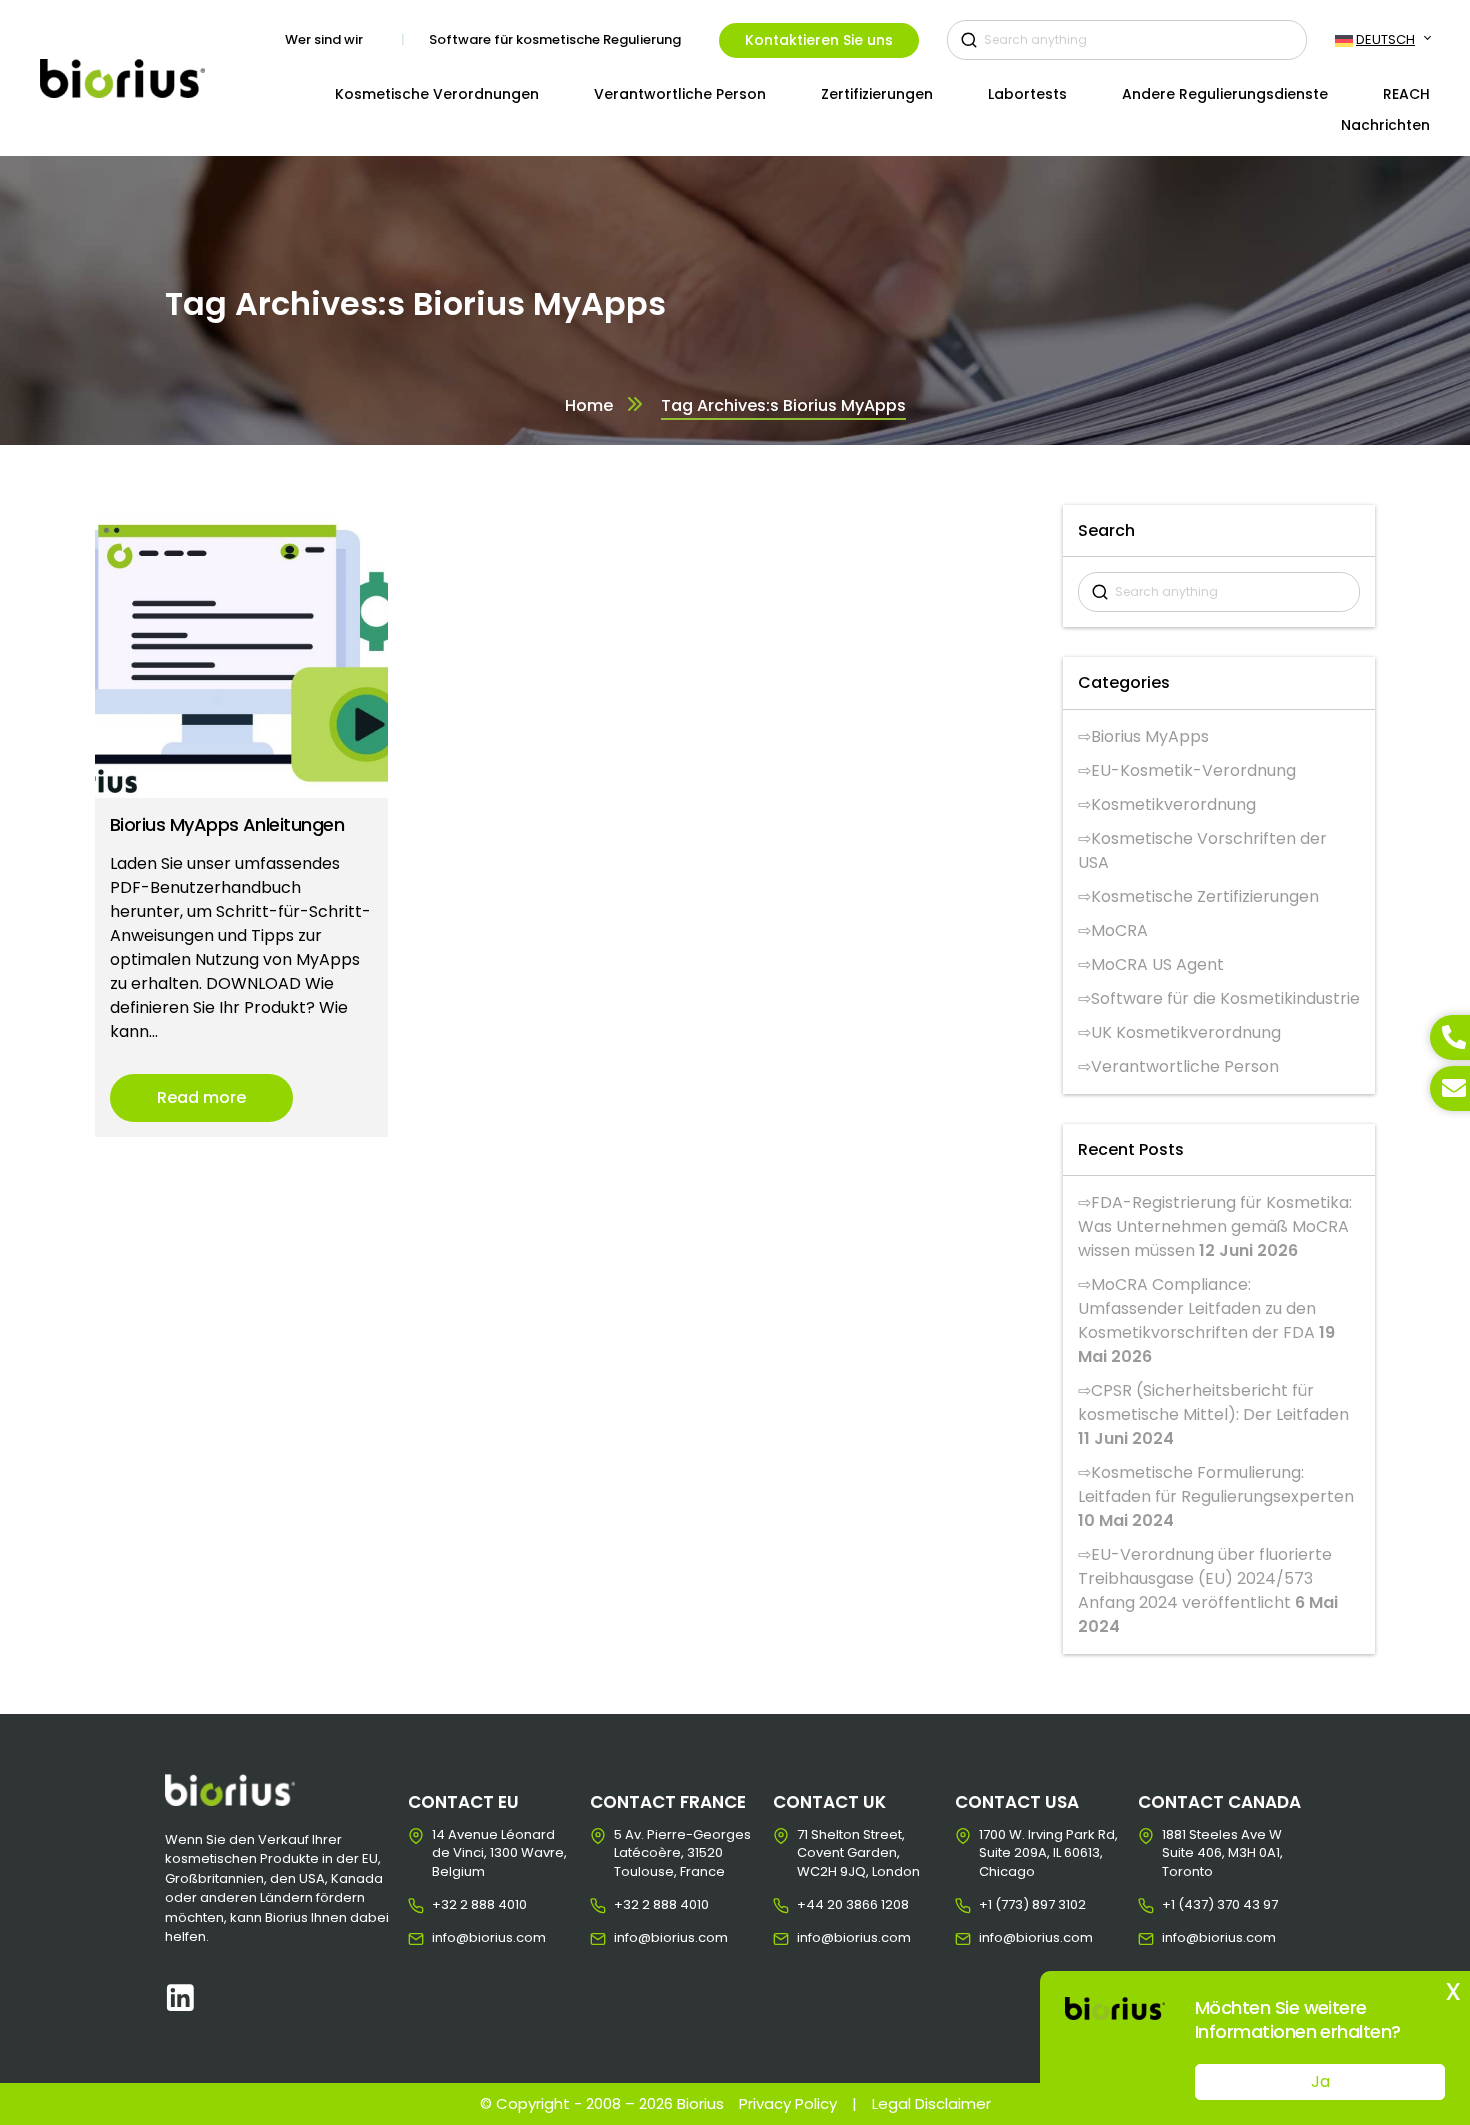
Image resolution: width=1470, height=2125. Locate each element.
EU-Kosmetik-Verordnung (1193, 770)
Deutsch (1385, 39)
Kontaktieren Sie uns (819, 40)
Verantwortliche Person (1185, 1066)
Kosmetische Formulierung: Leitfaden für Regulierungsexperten (1216, 1484)
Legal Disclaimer (931, 2103)
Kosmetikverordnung (1173, 804)
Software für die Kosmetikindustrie (1225, 998)
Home (589, 405)
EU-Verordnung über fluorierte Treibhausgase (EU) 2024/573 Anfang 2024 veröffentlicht (1205, 1578)
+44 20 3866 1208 (812, 1905)
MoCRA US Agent (1157, 964)
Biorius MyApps (1150, 736)
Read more (201, 1097)
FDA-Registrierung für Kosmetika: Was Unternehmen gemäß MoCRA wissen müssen (1215, 1226)
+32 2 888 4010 (447, 1905)
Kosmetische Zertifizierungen (1205, 896)
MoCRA (1119, 930)
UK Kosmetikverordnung (1186, 1032)
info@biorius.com (447, 1938)
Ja (1320, 2081)
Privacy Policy (788, 2103)
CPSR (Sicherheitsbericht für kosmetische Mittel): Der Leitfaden (1213, 1402)
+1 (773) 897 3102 (994, 1905)
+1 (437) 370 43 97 (1177, 1905)
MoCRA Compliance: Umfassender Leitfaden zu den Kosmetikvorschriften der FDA (1197, 1308)
